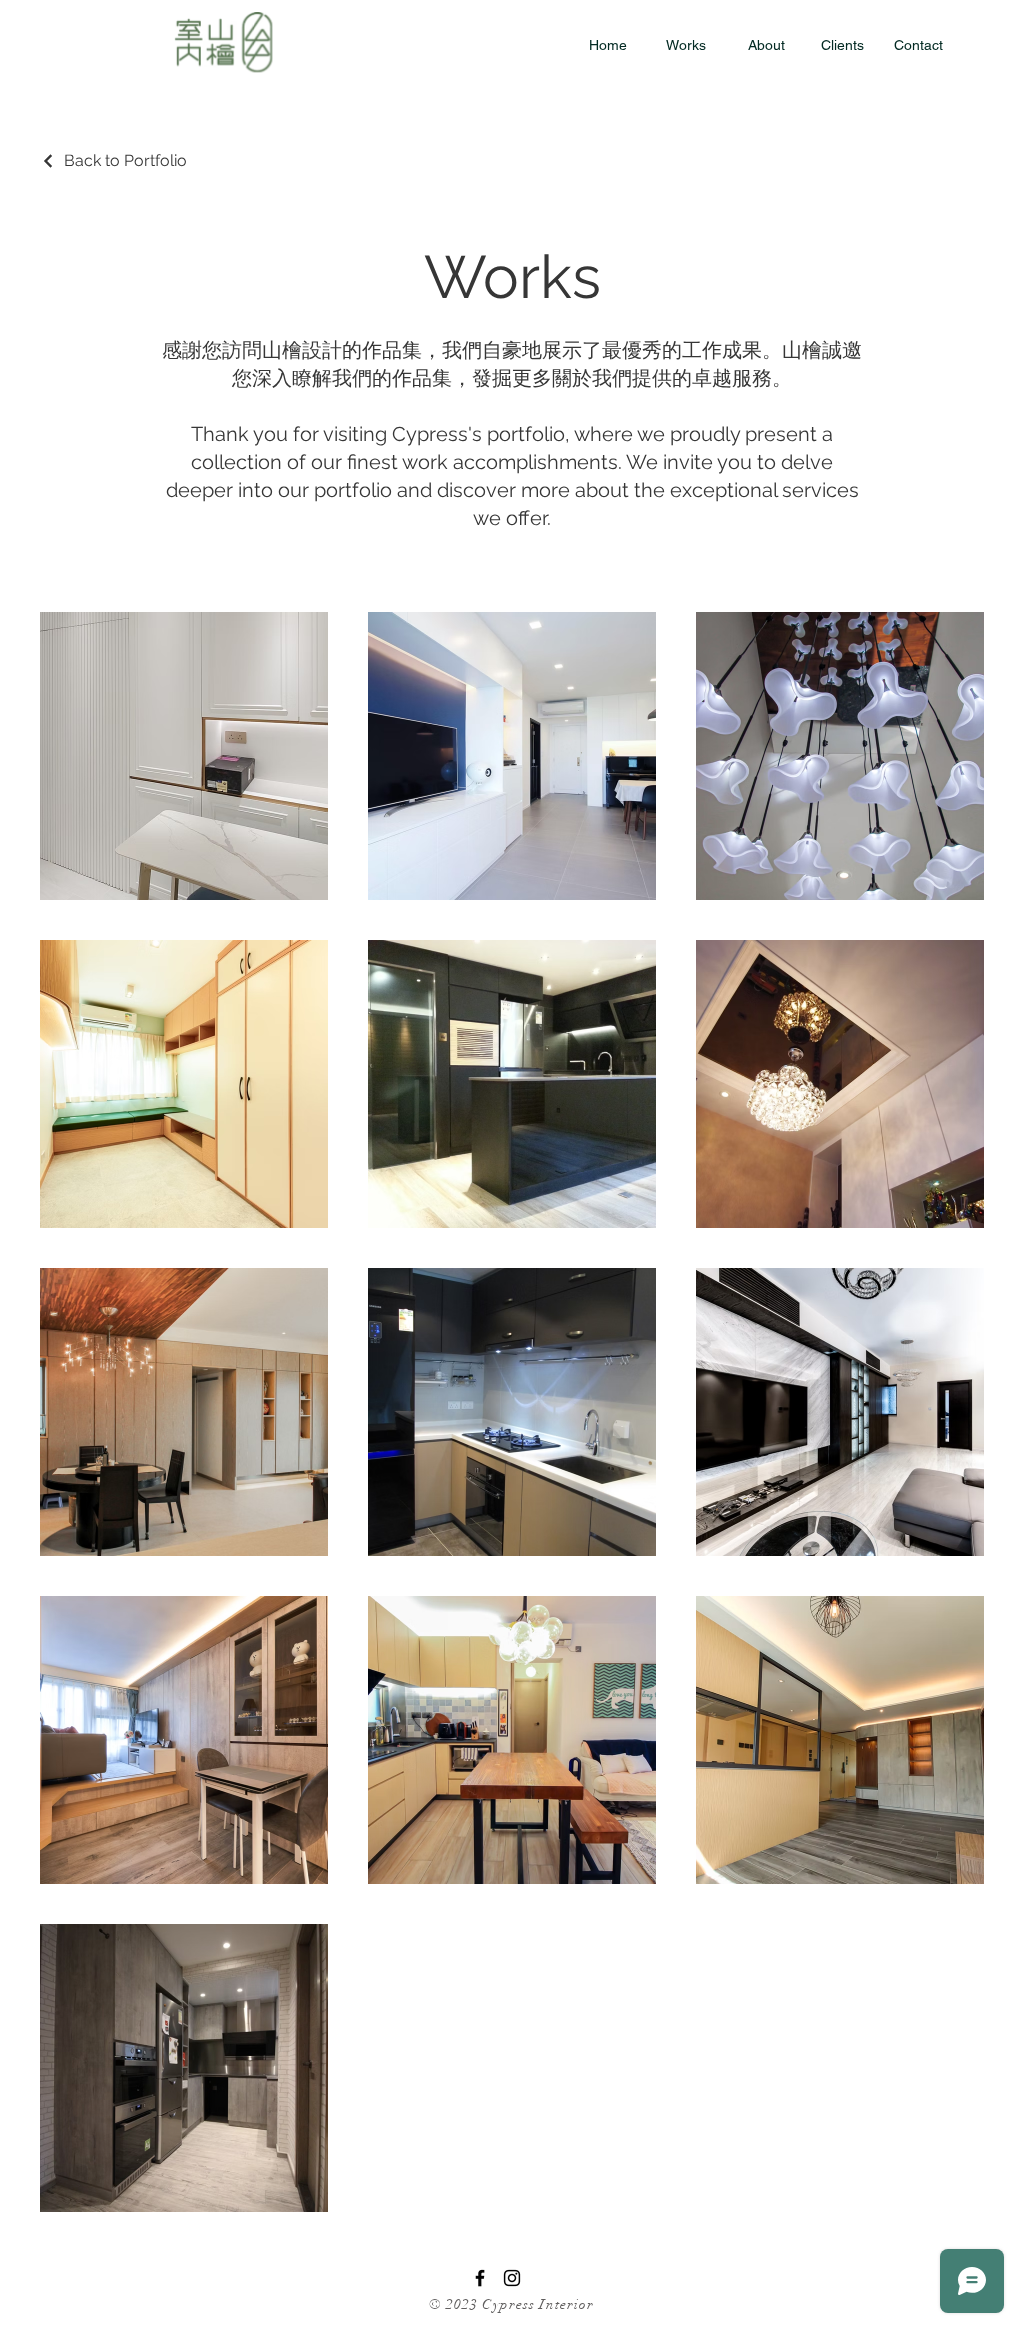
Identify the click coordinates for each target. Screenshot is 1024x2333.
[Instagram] (512, 2278)
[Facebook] (480, 2278)
